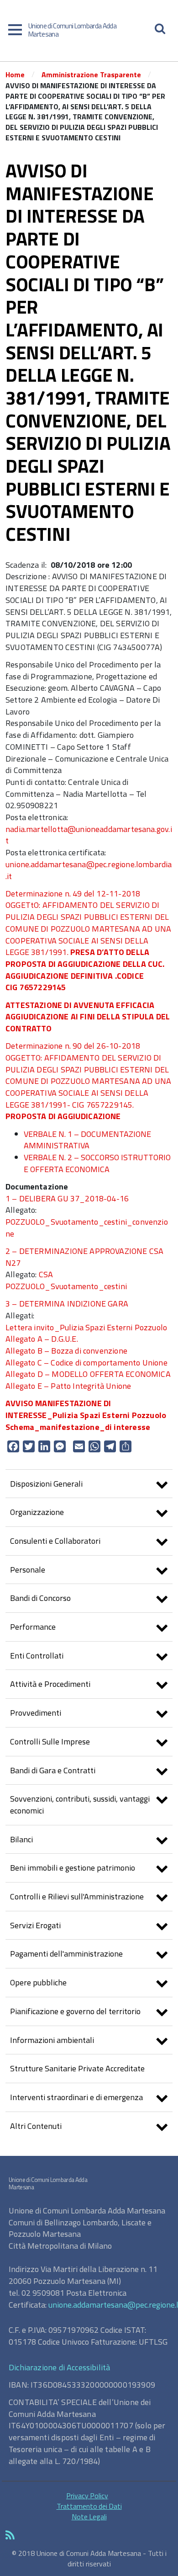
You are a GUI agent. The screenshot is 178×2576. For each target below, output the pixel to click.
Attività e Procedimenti (50, 1684)
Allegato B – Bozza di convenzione (66, 1351)
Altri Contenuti (36, 2126)
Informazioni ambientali (52, 2040)
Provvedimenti (36, 1713)
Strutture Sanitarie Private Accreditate (77, 2068)
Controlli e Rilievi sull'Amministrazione (77, 1896)
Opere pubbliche (38, 1982)
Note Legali (89, 2517)
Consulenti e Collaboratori (55, 1541)
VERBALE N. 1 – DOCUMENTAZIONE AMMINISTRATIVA (87, 1140)
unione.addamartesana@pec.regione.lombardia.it (89, 870)
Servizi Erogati (35, 1925)
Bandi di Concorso (40, 1598)
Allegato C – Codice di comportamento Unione (86, 1363)
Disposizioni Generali (46, 1484)
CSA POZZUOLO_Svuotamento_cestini (66, 1280)
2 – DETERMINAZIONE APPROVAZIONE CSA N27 (84, 1257)
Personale (28, 1570)
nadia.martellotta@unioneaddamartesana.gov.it (89, 835)
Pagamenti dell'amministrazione (66, 1954)
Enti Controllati (37, 1656)
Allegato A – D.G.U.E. (42, 1339)
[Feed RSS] (89, 2536)
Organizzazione (37, 1512)
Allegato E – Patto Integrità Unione (68, 1386)
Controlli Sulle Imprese (50, 1741)
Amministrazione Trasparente (91, 75)
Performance (33, 1627)
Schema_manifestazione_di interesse (78, 1427)
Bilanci (21, 1839)
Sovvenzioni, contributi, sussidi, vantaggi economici (80, 1805)
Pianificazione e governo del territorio (75, 2011)
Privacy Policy (87, 2496)
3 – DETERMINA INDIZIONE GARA (67, 1304)
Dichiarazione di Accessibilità (59, 2367)
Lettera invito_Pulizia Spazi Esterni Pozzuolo (86, 1327)
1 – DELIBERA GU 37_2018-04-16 (67, 1198)
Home (15, 75)
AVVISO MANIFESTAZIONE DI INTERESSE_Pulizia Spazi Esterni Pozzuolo (86, 1409)
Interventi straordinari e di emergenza (76, 2097)
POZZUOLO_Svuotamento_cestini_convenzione (87, 1228)
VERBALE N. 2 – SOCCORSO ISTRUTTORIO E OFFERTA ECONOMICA (97, 1163)
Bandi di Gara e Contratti (53, 1770)
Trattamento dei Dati (89, 2506)
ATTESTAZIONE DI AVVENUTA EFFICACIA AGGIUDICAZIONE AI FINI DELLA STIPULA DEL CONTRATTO (88, 1017)
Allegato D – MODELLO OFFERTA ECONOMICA (88, 1374)
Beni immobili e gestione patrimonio (73, 1868)
